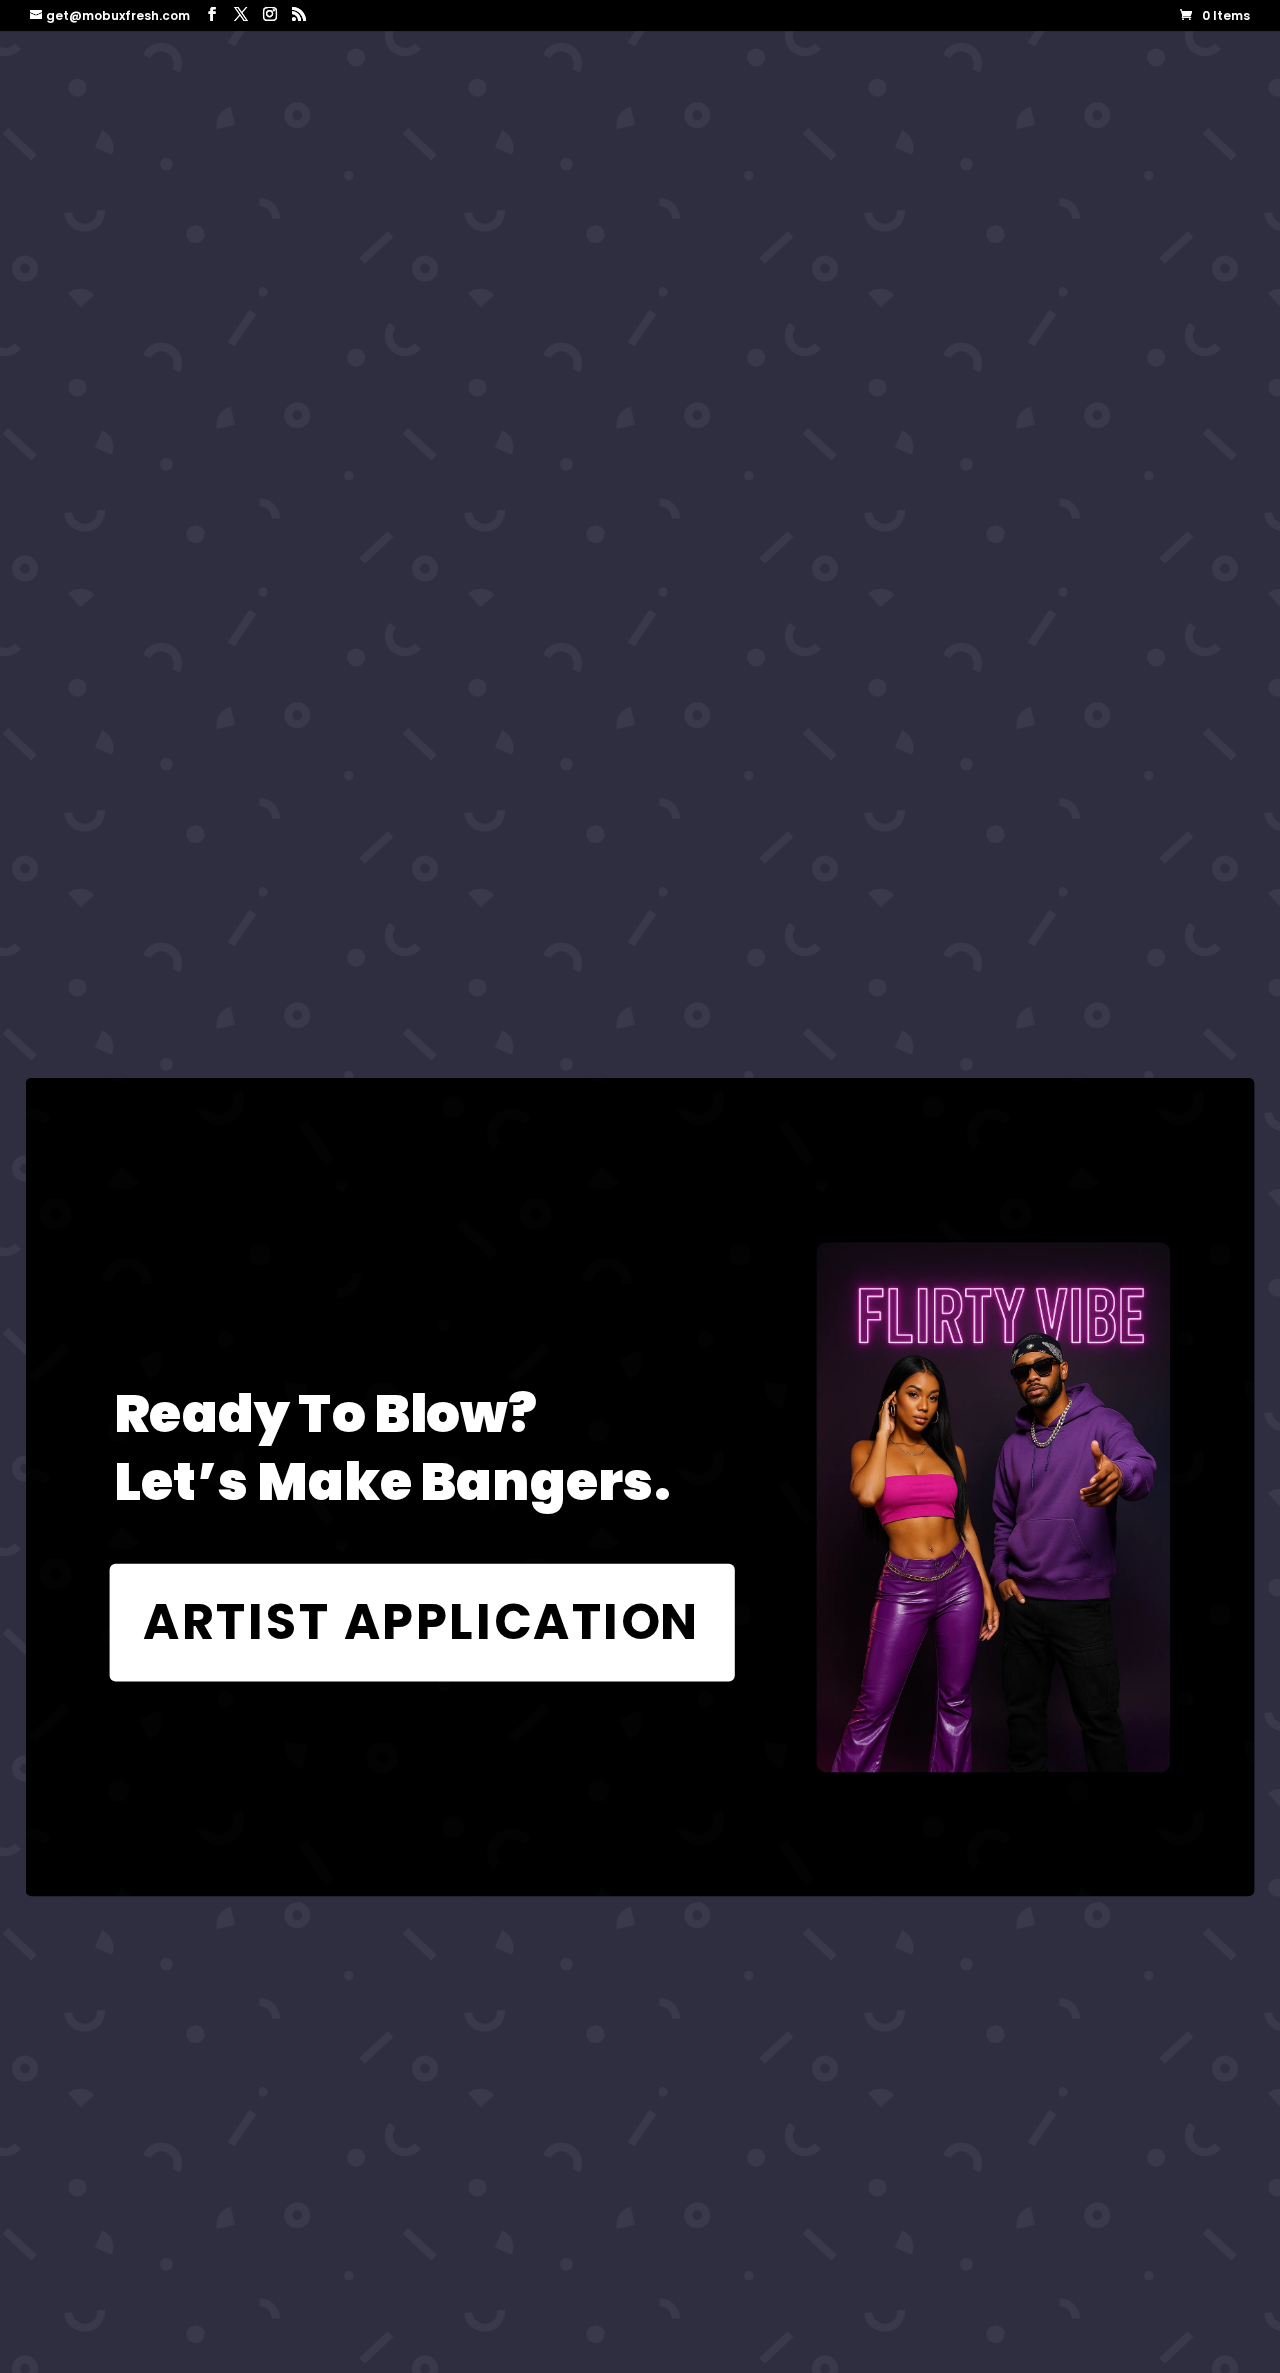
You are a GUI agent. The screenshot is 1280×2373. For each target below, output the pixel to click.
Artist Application (422, 1622)
